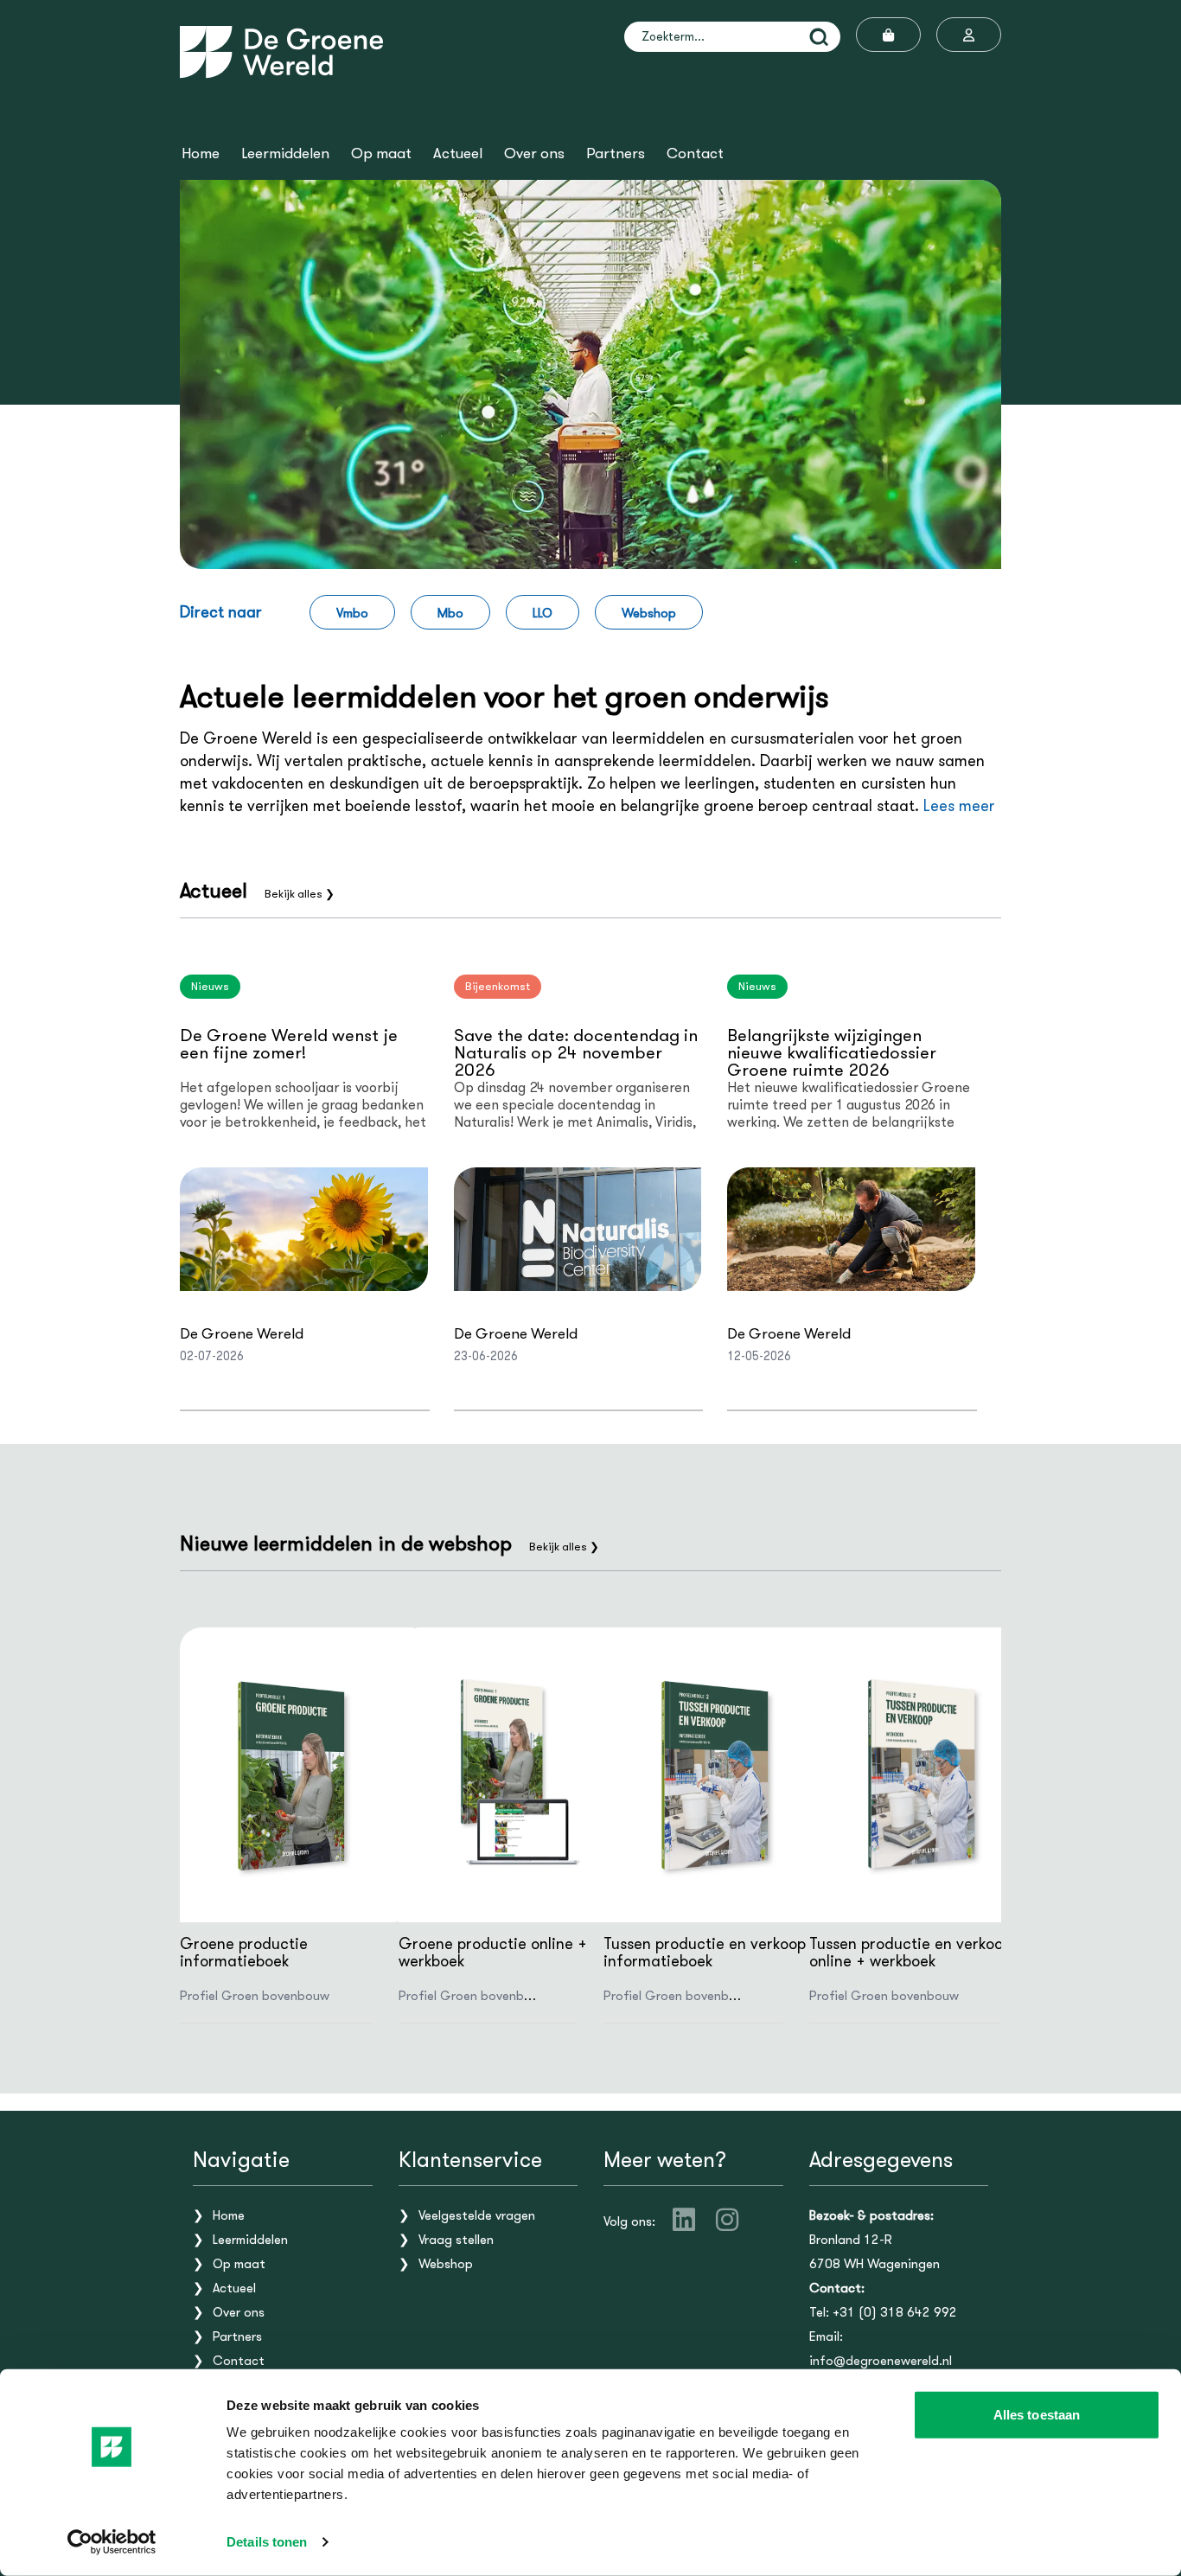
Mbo (450, 613)
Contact (695, 154)
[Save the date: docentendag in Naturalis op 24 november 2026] (578, 1229)
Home (201, 154)
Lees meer (959, 806)
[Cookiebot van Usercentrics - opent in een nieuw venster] (112, 2542)
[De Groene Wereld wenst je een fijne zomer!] (304, 1229)
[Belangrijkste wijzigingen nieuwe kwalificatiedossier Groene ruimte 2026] (851, 1229)
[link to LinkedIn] (684, 2220)
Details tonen (267, 2542)
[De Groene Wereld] (281, 52)
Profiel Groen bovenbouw (255, 1996)
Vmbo (352, 613)
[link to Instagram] (727, 2220)
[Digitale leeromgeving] (969, 35)
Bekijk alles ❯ (300, 894)
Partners (616, 154)
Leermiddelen (285, 154)
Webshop (649, 613)
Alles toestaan (1037, 2415)
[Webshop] (888, 35)
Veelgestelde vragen (477, 2215)
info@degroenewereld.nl (881, 2361)
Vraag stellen (456, 2240)
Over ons (534, 154)
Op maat (381, 154)
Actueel (458, 154)
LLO (543, 613)
